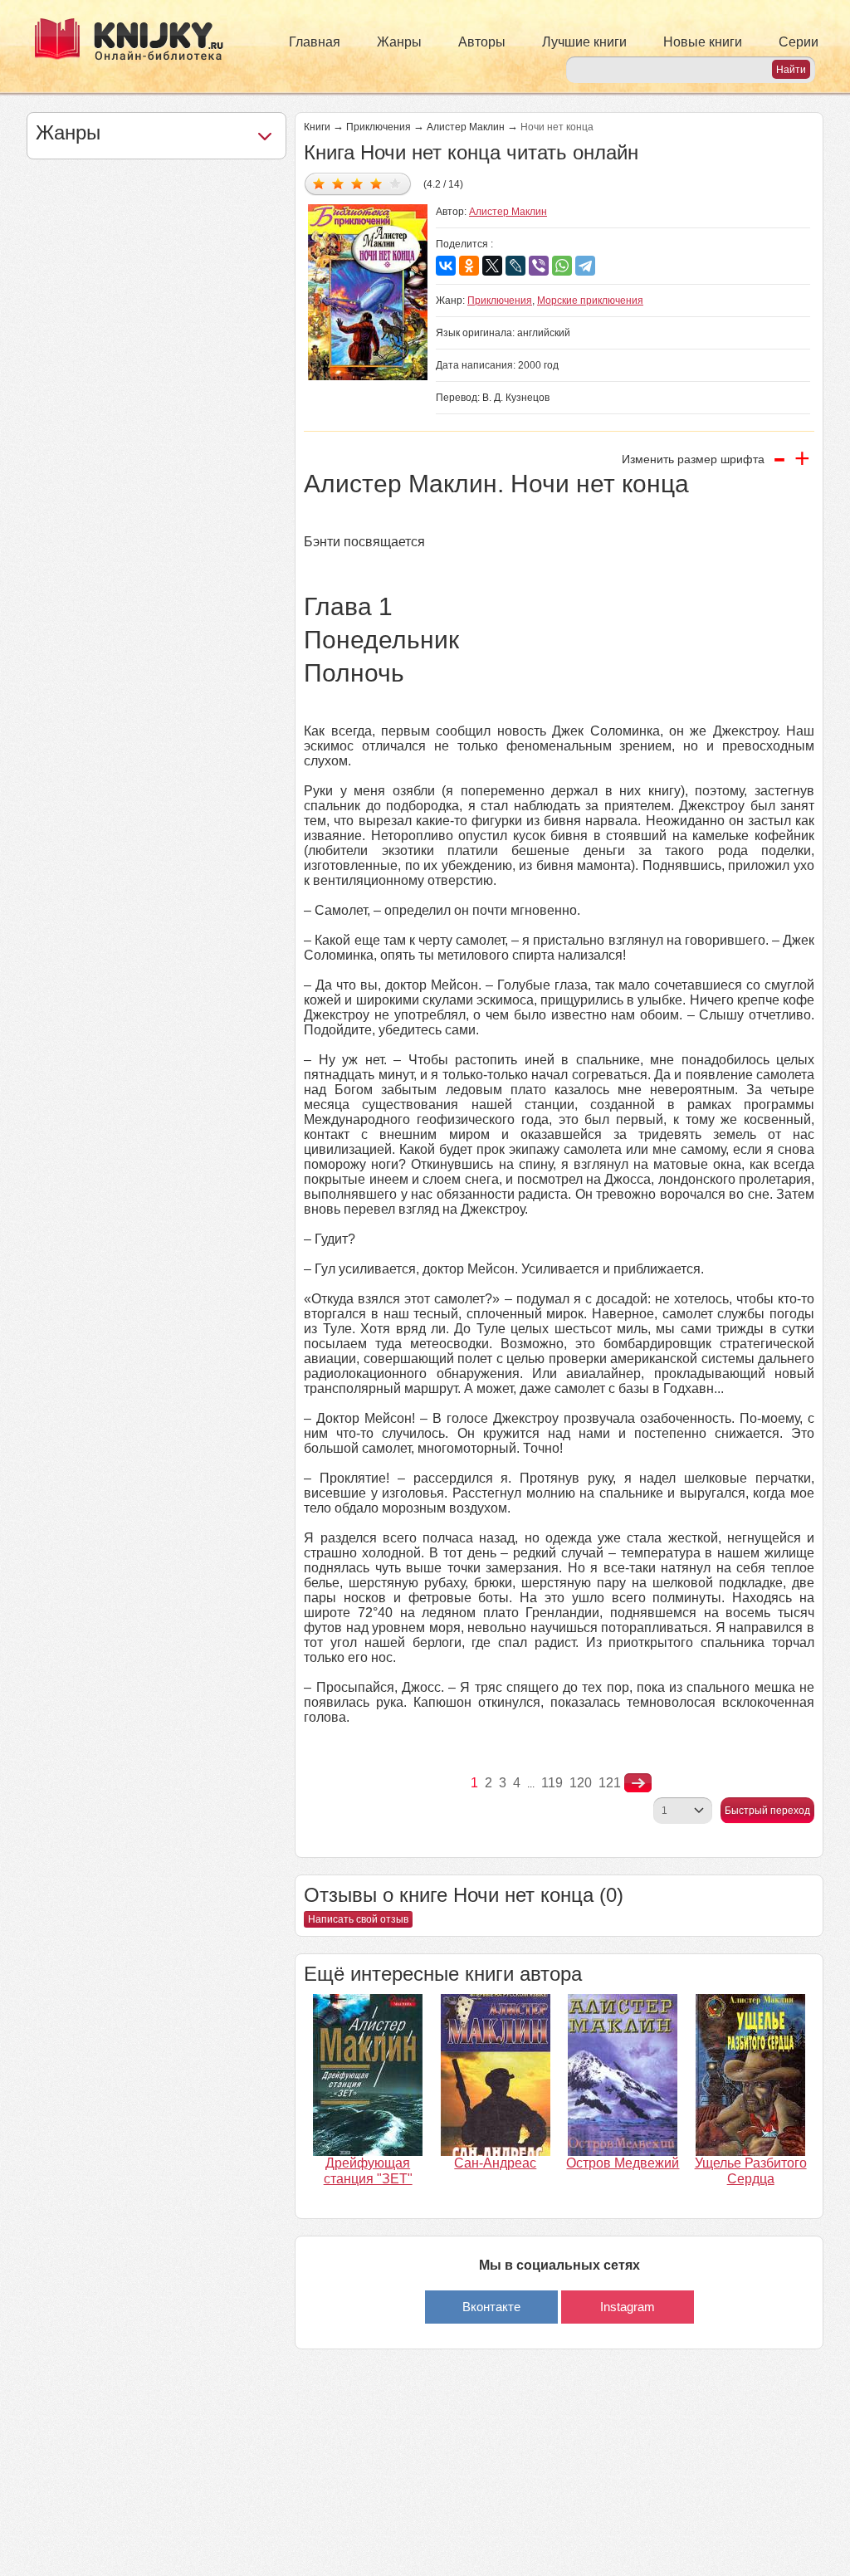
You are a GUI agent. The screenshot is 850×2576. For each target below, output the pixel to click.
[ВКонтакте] (446, 266)
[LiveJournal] (515, 266)
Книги (317, 127)
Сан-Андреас (495, 2163)
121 (610, 1783)
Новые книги (703, 42)
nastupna (638, 1783)
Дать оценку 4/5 (376, 183)
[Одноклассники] (469, 266)
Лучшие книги (584, 42)
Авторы (482, 42)
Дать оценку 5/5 (396, 183)
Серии (799, 42)
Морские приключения (590, 301)
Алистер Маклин (466, 127)
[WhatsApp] (562, 266)
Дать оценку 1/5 (319, 183)
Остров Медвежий (623, 2163)
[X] (492, 266)
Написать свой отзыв (358, 1919)
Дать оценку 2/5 (338, 183)
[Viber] (539, 266)
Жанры (399, 42)
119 (552, 1783)
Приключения (379, 127)
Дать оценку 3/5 (357, 183)
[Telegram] (585, 266)
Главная (315, 42)
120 (581, 1783)
